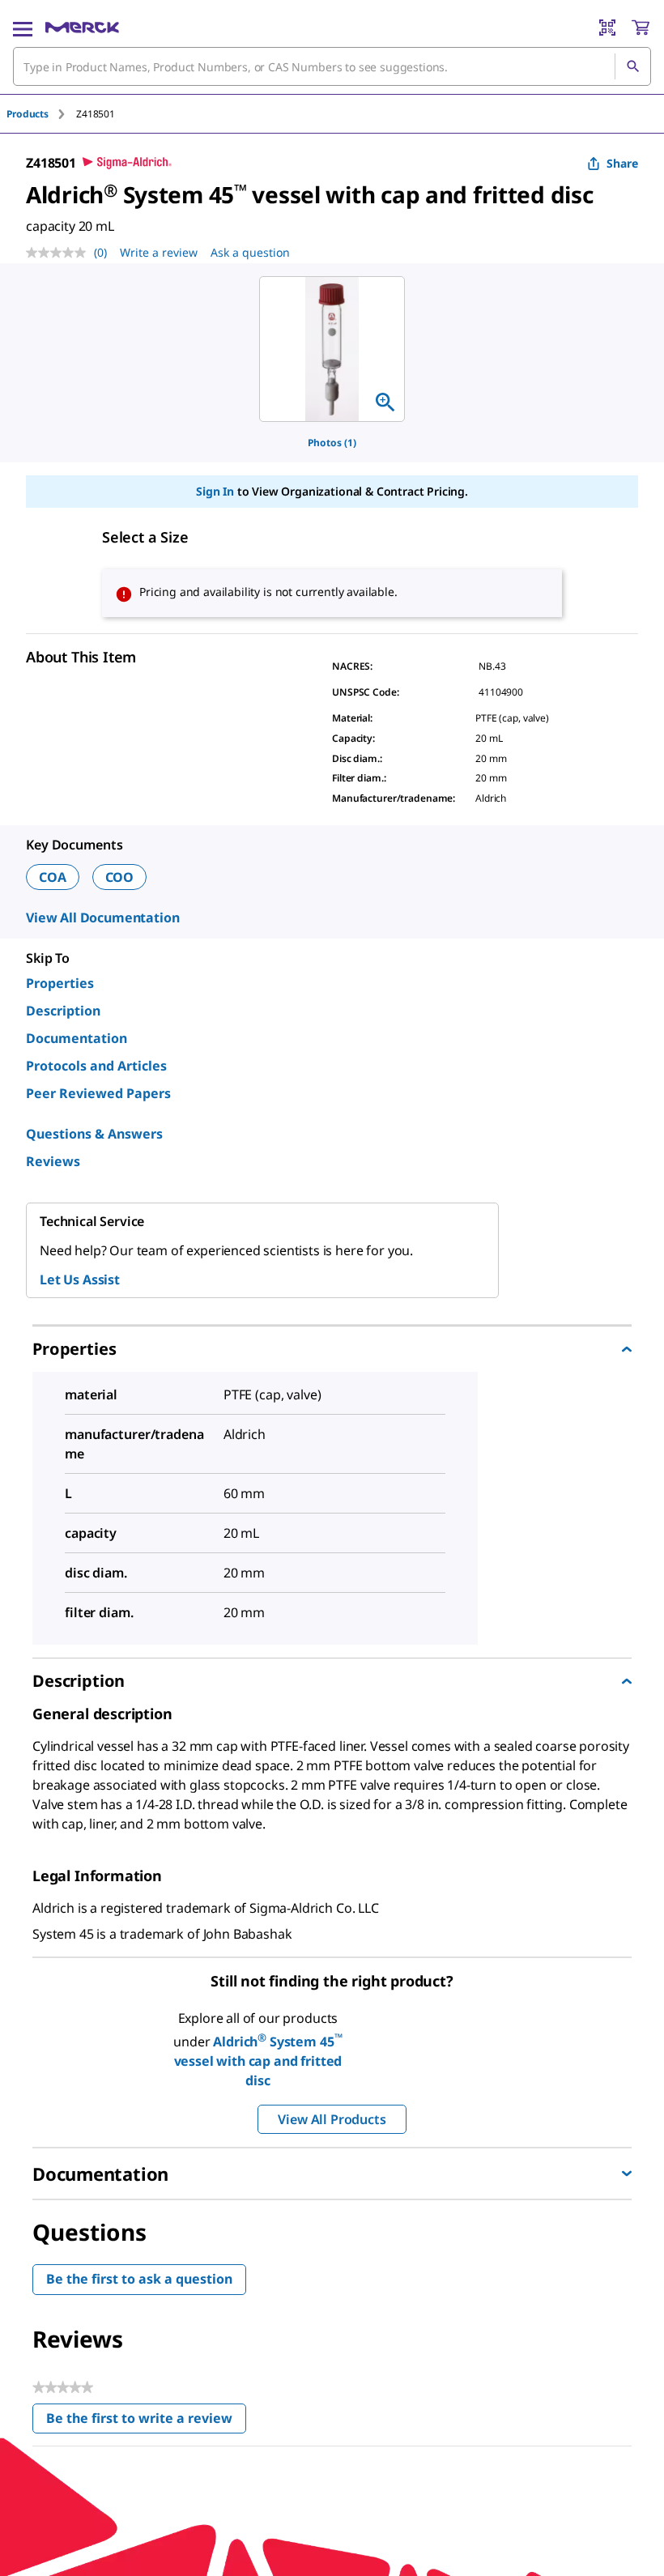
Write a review (159, 252)
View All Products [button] (332, 2119)
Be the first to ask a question (139, 2279)
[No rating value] (60, 253)
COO (120, 877)
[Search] (632, 66)
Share (622, 163)
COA (53, 877)
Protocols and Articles (96, 1066)
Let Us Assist (80, 1279)
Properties (60, 983)
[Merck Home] (82, 28)
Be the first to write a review (146, 2422)
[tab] (41, 114)
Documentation (77, 1038)
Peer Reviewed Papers (98, 1093)
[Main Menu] (23, 28)
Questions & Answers (94, 1134)
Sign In (215, 491)
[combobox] (332, 66)
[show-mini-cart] (641, 28)
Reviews (53, 1161)
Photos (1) (332, 443)
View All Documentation (102, 918)
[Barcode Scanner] (607, 28)
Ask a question (250, 252)
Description (63, 1011)
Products (28, 114)
